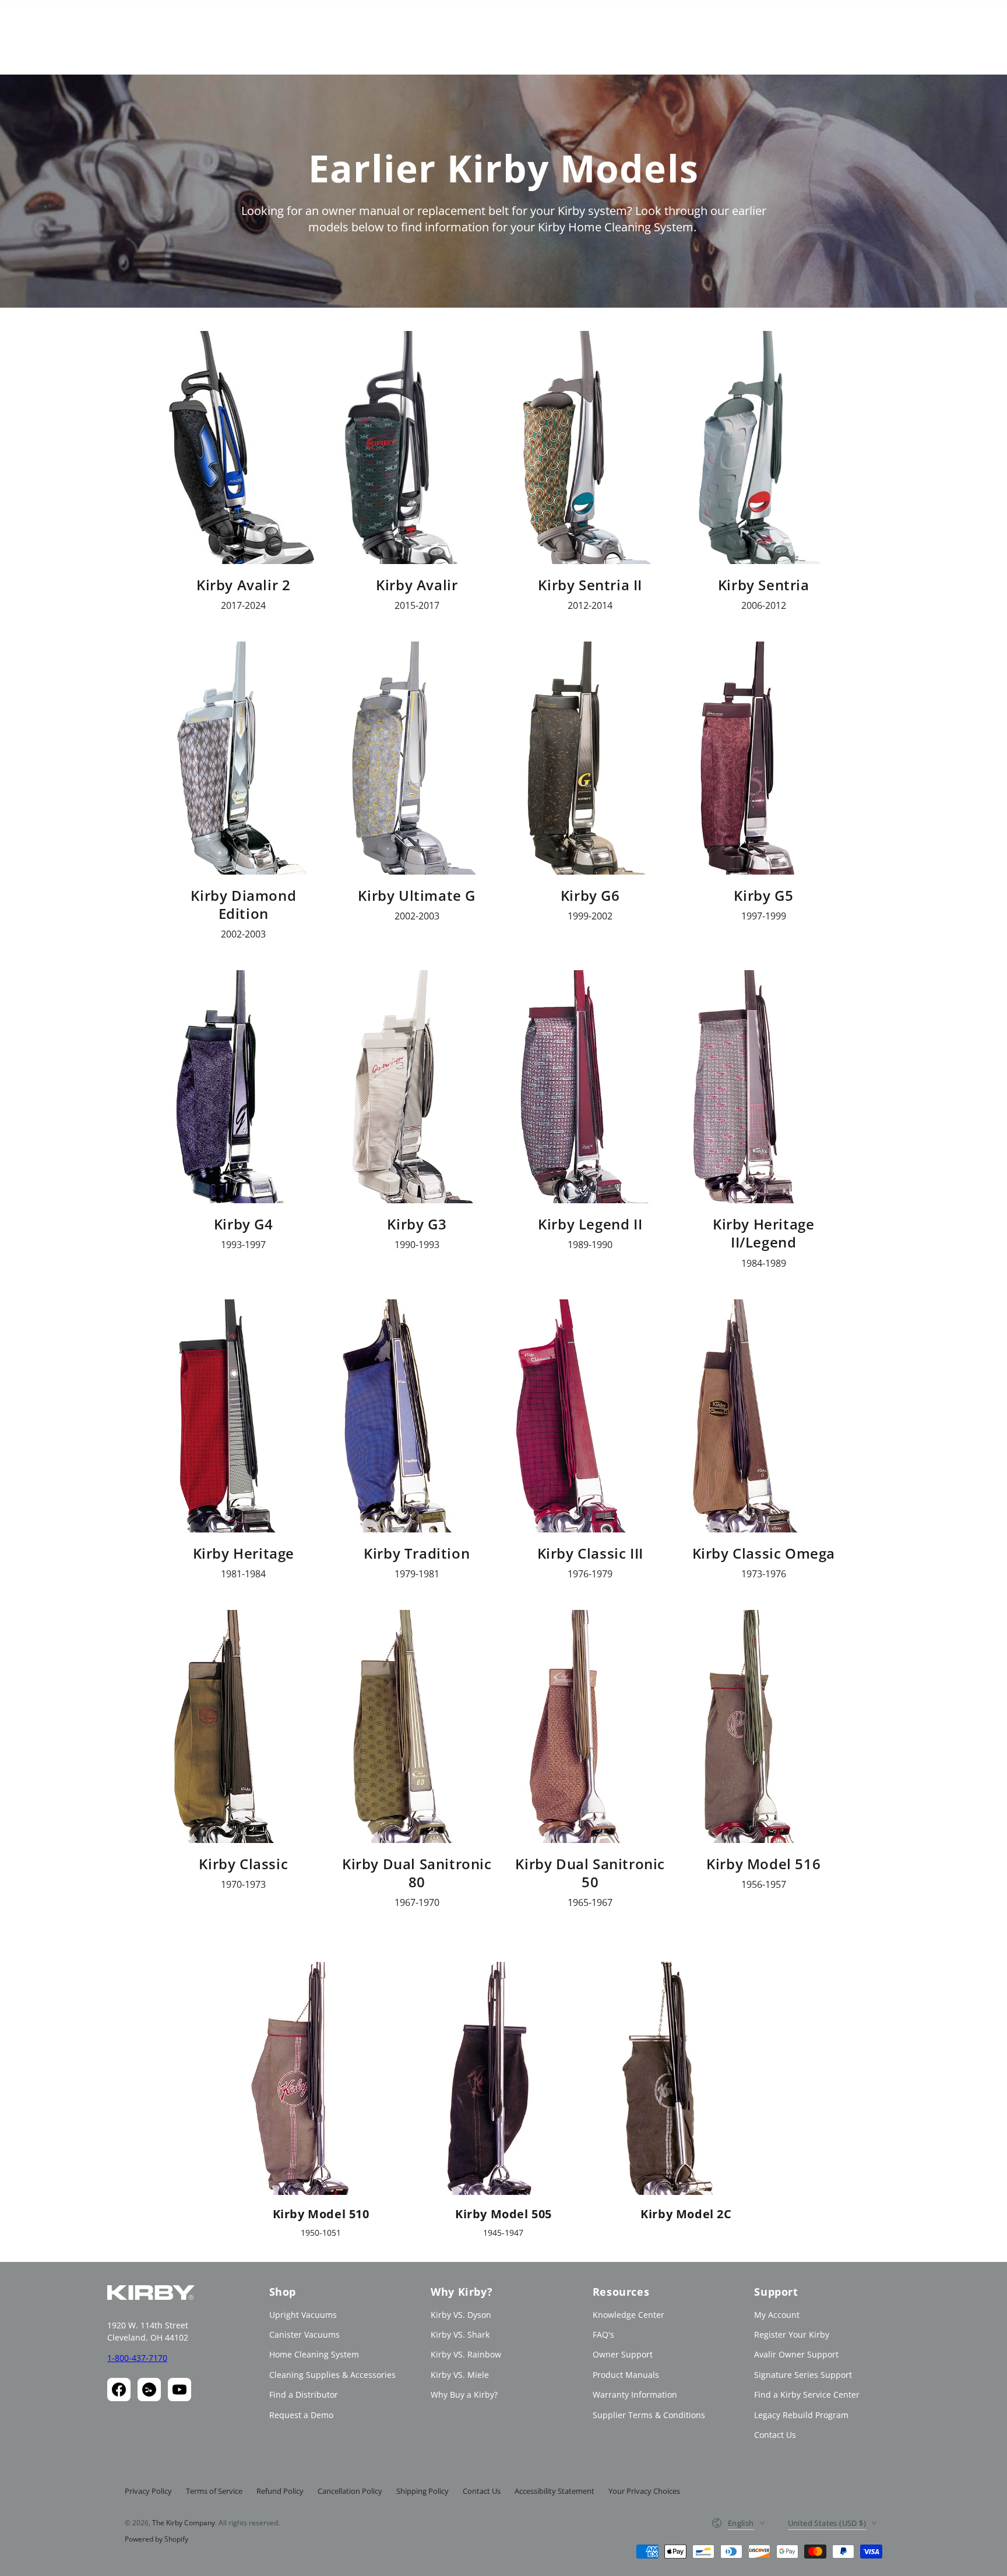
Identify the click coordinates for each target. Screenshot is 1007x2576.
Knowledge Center (629, 2315)
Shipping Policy (422, 2491)
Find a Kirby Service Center (807, 2394)
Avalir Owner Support (796, 2354)
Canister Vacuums (304, 2334)
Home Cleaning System (314, 2354)
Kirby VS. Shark (460, 2334)
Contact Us (775, 2435)
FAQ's (603, 2334)
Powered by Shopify (156, 2539)
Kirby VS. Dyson (461, 2315)
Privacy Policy (148, 2491)
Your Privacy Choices (644, 2491)
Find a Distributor (304, 2394)
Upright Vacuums (303, 2315)
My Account (777, 2315)
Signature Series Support (803, 2375)
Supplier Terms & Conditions (649, 2415)
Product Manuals (626, 2375)
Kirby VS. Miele (460, 2375)
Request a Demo (301, 2415)
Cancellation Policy (350, 2491)
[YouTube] (179, 2390)
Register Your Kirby (792, 2334)
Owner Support (623, 2354)
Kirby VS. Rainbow (466, 2354)
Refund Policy (280, 2491)
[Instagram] (149, 2390)
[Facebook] (119, 2390)
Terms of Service (214, 2491)
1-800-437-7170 (137, 2358)
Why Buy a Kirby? (464, 2394)
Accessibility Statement (554, 2491)
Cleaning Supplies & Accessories (332, 2375)
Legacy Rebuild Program (801, 2415)
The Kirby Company (184, 2523)
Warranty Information (635, 2394)
